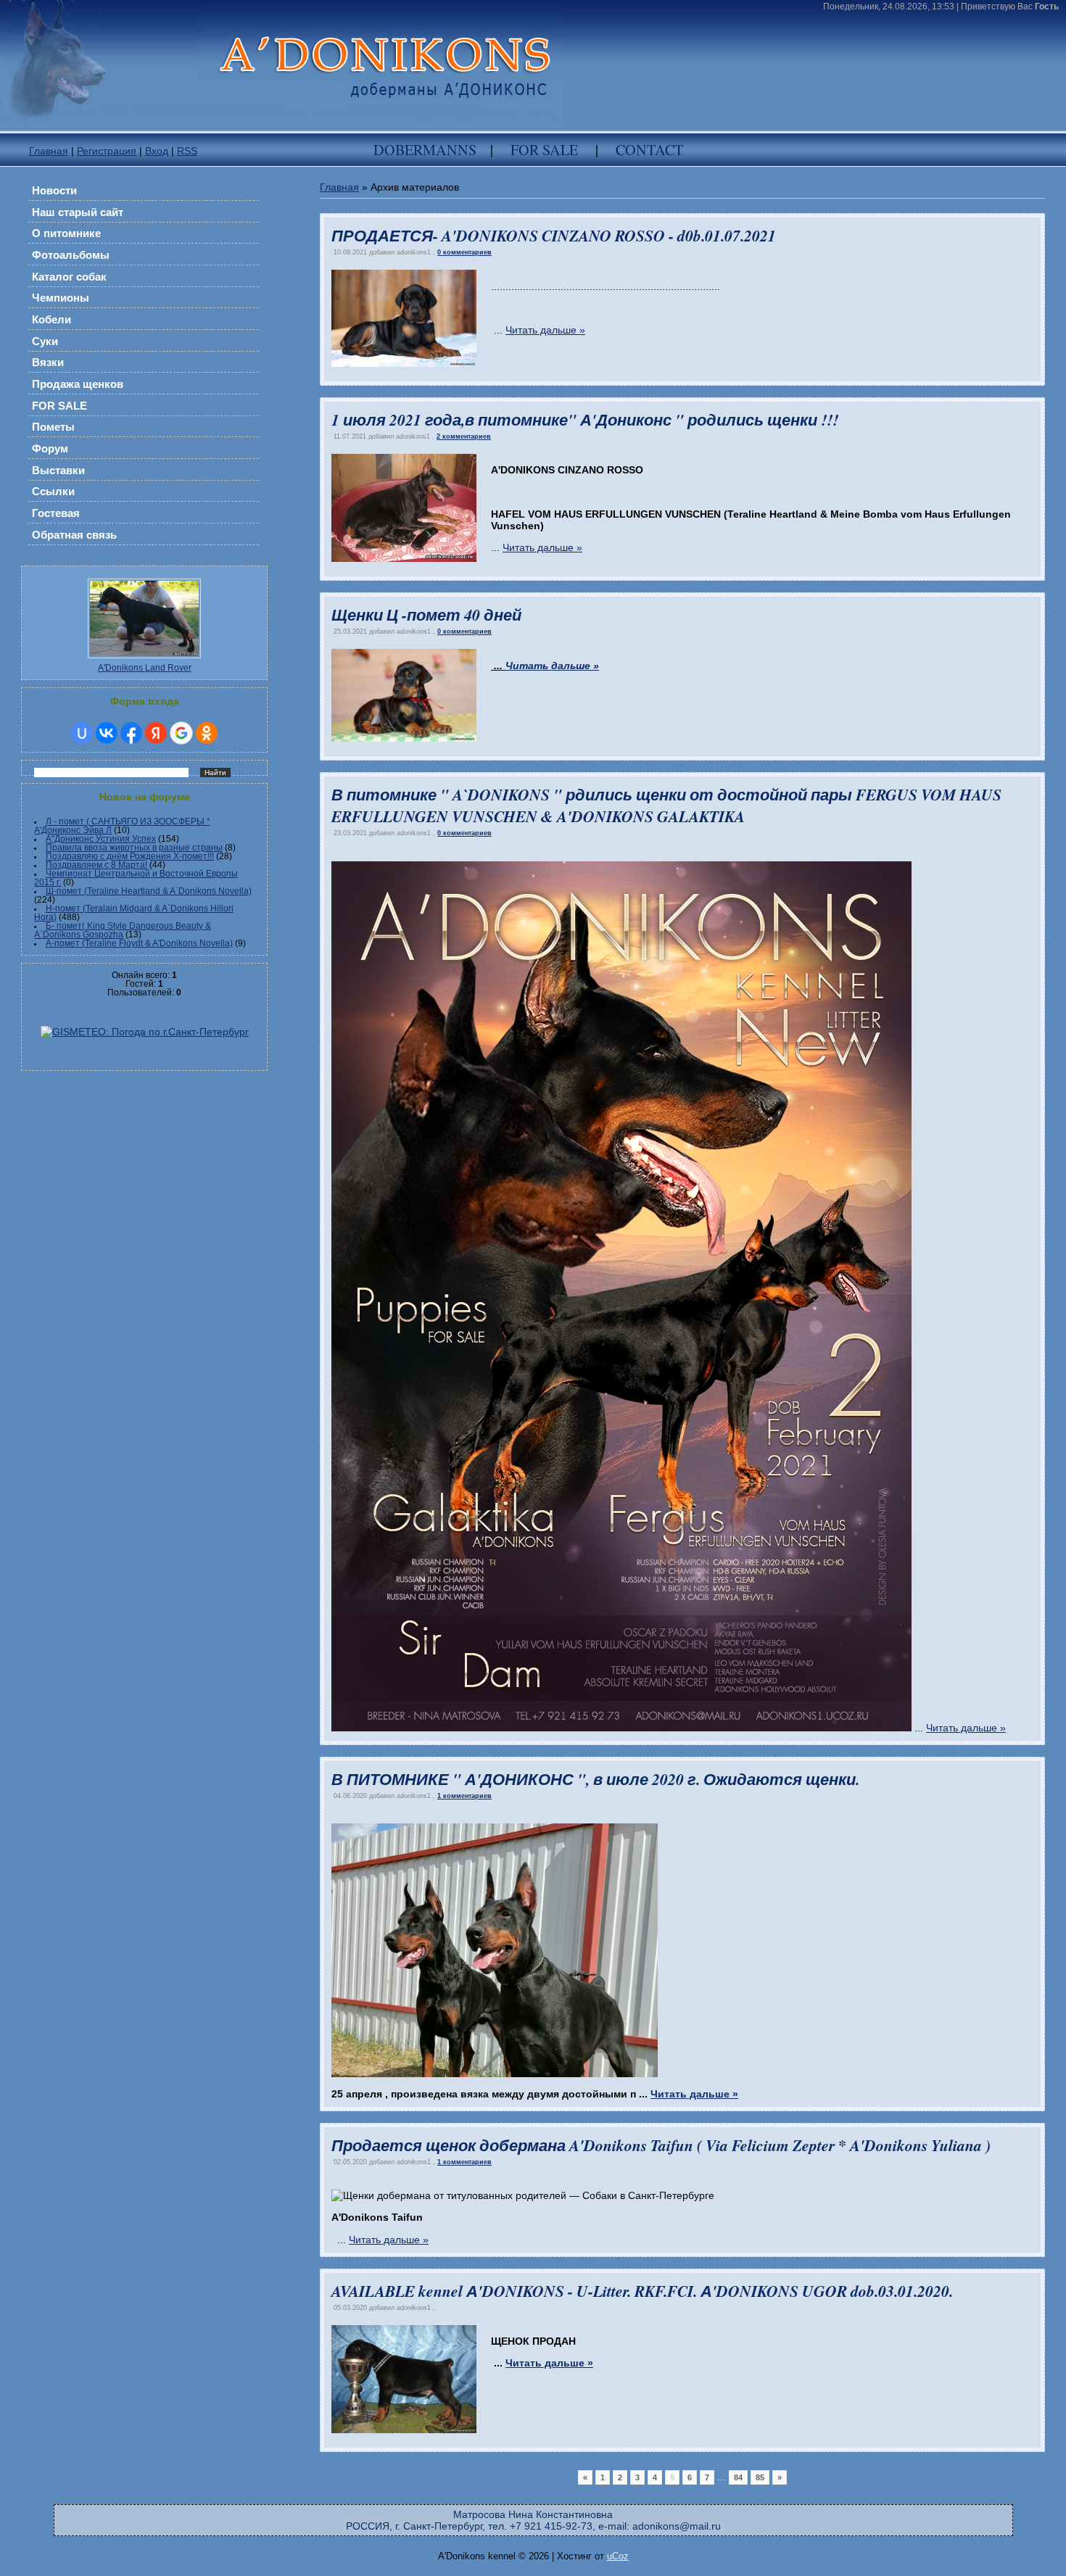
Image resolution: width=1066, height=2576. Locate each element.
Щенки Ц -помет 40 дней (426, 615)
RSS (187, 151)
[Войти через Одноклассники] (207, 733)
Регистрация (107, 151)
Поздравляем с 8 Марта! (96, 865)
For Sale (544, 150)
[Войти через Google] (181, 733)
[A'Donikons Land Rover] (144, 660)
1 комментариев (464, 1796)
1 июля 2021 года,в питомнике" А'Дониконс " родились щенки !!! (585, 420)
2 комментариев (464, 436)
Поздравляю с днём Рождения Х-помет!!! (130, 856)
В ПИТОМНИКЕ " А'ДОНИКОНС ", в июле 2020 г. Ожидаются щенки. (595, 1779)
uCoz (618, 2556)
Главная (49, 151)
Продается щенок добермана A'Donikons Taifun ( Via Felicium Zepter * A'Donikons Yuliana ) (661, 2145)
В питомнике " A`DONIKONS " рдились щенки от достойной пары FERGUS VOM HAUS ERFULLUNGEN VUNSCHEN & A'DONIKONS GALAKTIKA (666, 805)
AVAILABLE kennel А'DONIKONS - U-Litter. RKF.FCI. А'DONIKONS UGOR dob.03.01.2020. (642, 2291)
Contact (649, 150)
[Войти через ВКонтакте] (107, 733)
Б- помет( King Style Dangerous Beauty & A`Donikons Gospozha (123, 930)
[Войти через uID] (82, 733)
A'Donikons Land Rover (145, 668)
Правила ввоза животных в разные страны (134, 848)
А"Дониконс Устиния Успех (101, 839)
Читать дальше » (545, 330)
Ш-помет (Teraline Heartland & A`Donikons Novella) (149, 891)
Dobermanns (425, 150)
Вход (157, 151)
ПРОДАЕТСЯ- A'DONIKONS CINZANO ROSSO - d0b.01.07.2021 (554, 236)
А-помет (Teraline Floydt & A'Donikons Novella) (139, 943)
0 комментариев (464, 252)
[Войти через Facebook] (131, 733)
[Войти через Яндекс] (156, 733)
